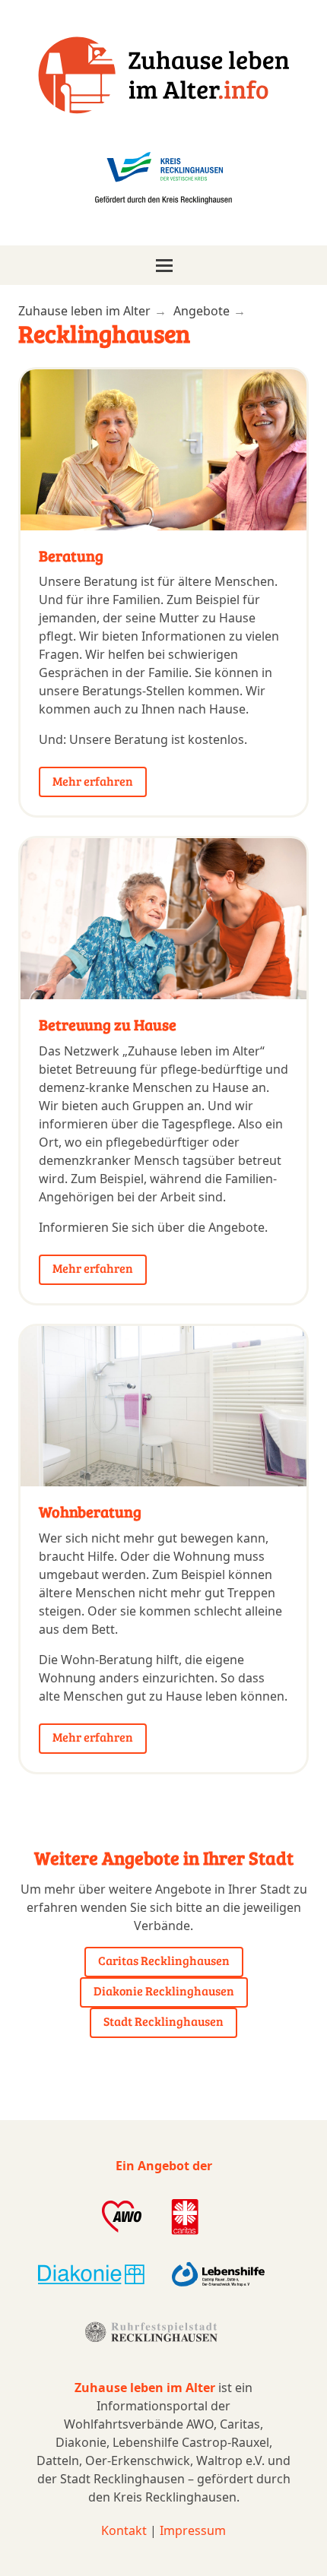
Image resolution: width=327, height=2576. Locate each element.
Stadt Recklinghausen (163, 2021)
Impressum (193, 2530)
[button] (163, 265)
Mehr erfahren (93, 781)
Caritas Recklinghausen (164, 1960)
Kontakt (124, 2530)
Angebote (202, 311)
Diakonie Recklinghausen (164, 1991)
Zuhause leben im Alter (84, 311)
